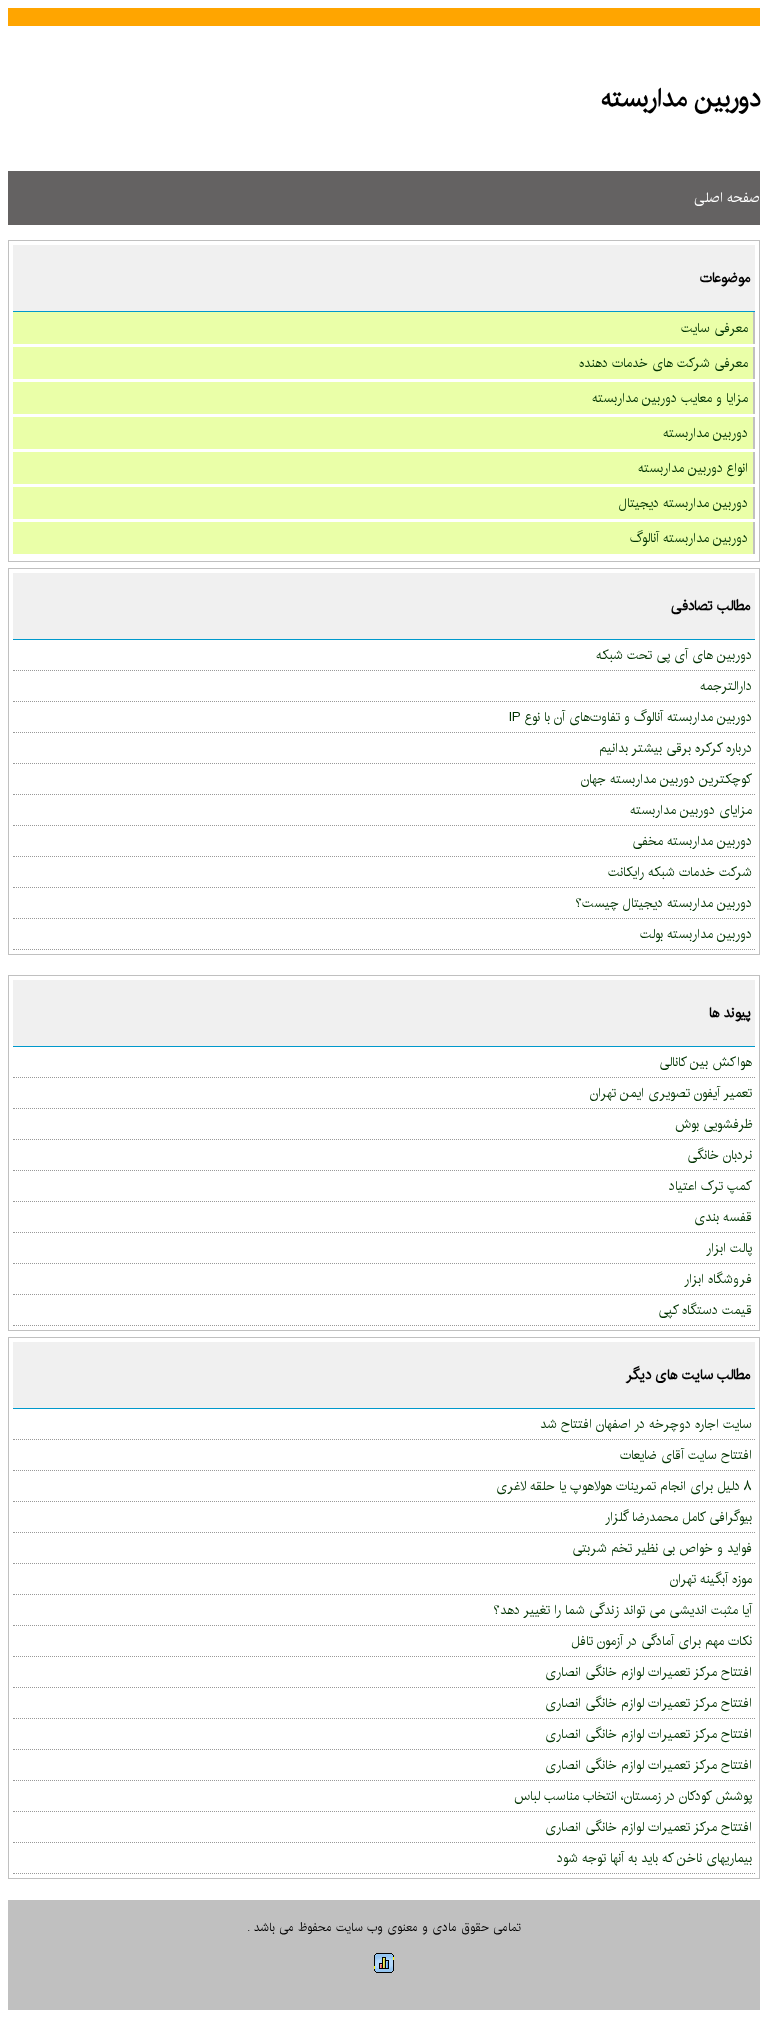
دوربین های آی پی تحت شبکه (674, 655)
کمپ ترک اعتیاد (710, 1186)
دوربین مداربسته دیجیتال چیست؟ (663, 903)
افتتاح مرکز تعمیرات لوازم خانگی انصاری (648, 1672)
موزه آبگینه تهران (711, 1579)
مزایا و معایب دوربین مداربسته (670, 398)
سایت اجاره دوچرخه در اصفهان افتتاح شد (646, 1424)
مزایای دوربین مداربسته (691, 810)
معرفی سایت (714, 328)
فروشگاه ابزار (718, 1279)
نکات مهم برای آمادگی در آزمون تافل (661, 1641)
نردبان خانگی (719, 1155)
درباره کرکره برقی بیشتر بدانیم (675, 748)
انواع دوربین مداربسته (693, 468)
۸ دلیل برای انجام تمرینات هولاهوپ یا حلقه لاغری (624, 1486)
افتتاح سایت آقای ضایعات (686, 1455)
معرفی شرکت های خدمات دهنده (663, 363)
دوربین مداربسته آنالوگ (689, 538)
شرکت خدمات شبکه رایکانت (680, 872)
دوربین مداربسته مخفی (692, 841)
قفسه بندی (723, 1217)
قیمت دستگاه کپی (705, 1310)
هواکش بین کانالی (705, 1062)
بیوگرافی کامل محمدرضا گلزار (678, 1517)
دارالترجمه (726, 686)
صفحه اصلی (727, 198)
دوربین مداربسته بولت (696, 934)
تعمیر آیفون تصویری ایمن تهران (671, 1093)
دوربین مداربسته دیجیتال (683, 503)
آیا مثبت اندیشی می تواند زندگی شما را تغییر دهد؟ (622, 1610)
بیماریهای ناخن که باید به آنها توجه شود (654, 1858)
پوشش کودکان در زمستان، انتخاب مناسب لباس (633, 1796)
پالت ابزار (729, 1248)
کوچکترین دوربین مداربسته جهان (666, 779)
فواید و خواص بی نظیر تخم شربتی (662, 1548)
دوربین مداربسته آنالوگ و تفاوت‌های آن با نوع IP (630, 717)
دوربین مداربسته (705, 433)
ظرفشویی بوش (713, 1124)
